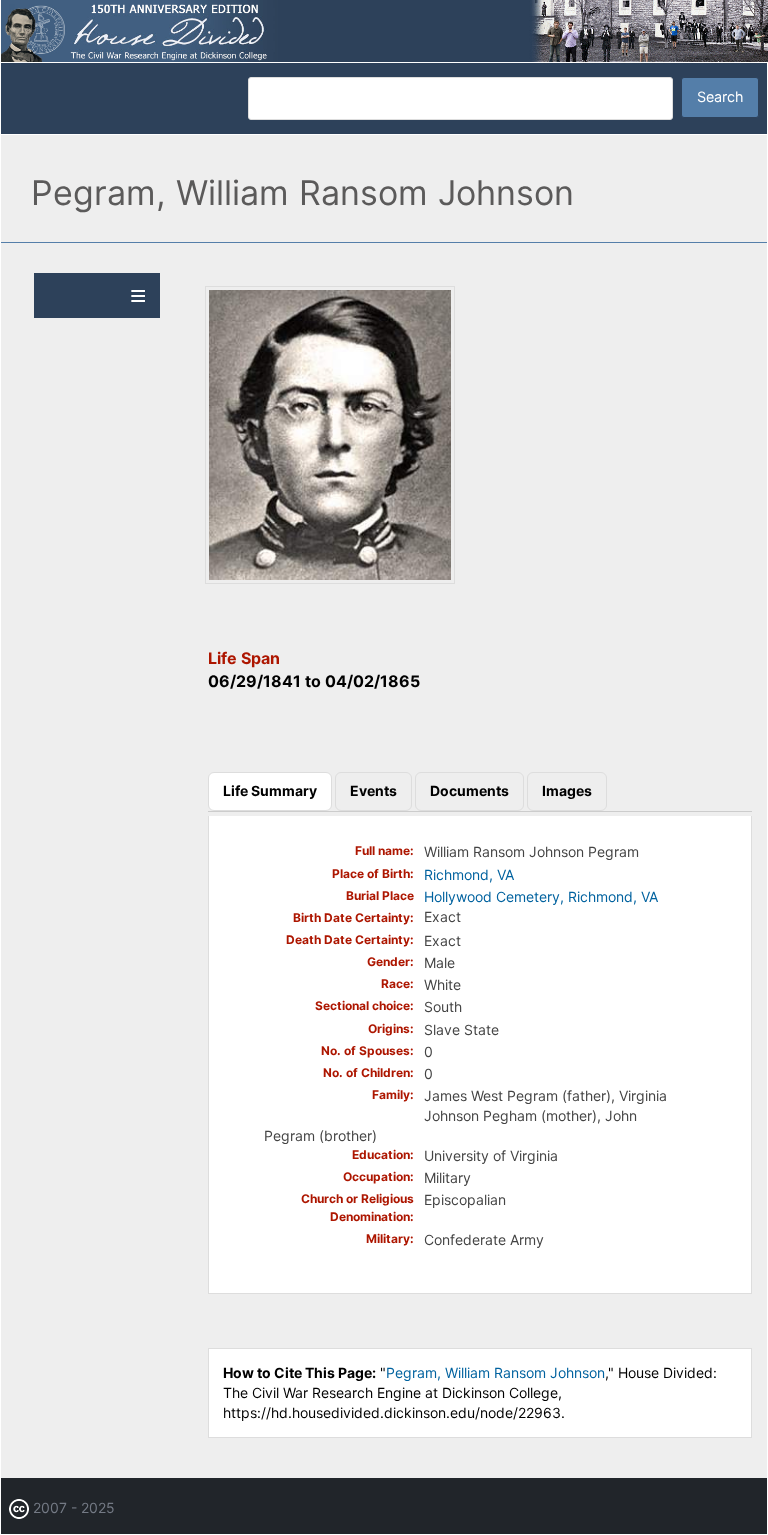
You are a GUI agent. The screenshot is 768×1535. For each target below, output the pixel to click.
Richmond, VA (469, 874)
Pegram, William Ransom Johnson (495, 1372)
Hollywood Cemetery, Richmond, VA (541, 896)
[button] (330, 578)
